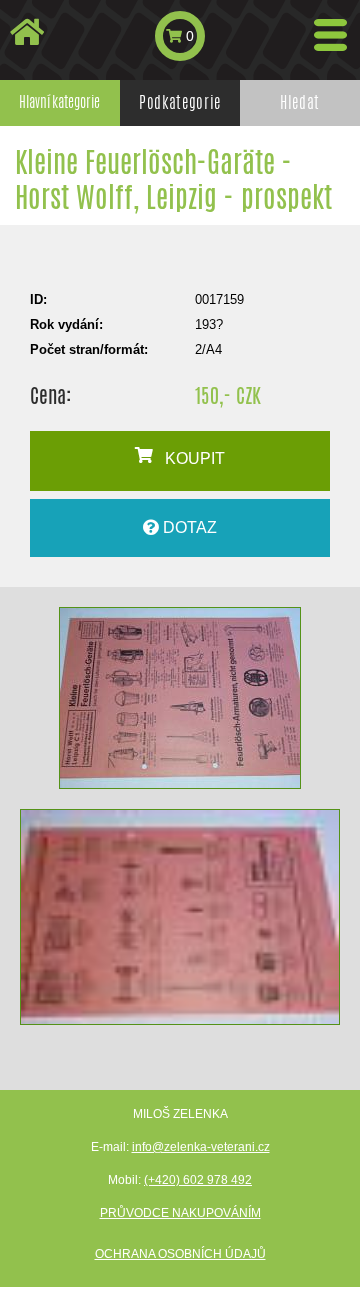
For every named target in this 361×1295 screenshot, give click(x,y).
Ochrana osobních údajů (180, 1254)
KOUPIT (189, 458)
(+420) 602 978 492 (198, 1180)
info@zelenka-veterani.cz (201, 1147)
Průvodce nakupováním (180, 1213)
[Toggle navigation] (330, 35)
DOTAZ (188, 527)
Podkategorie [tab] (180, 102)
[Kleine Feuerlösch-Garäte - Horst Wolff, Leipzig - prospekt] (180, 698)
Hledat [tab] (300, 102)
